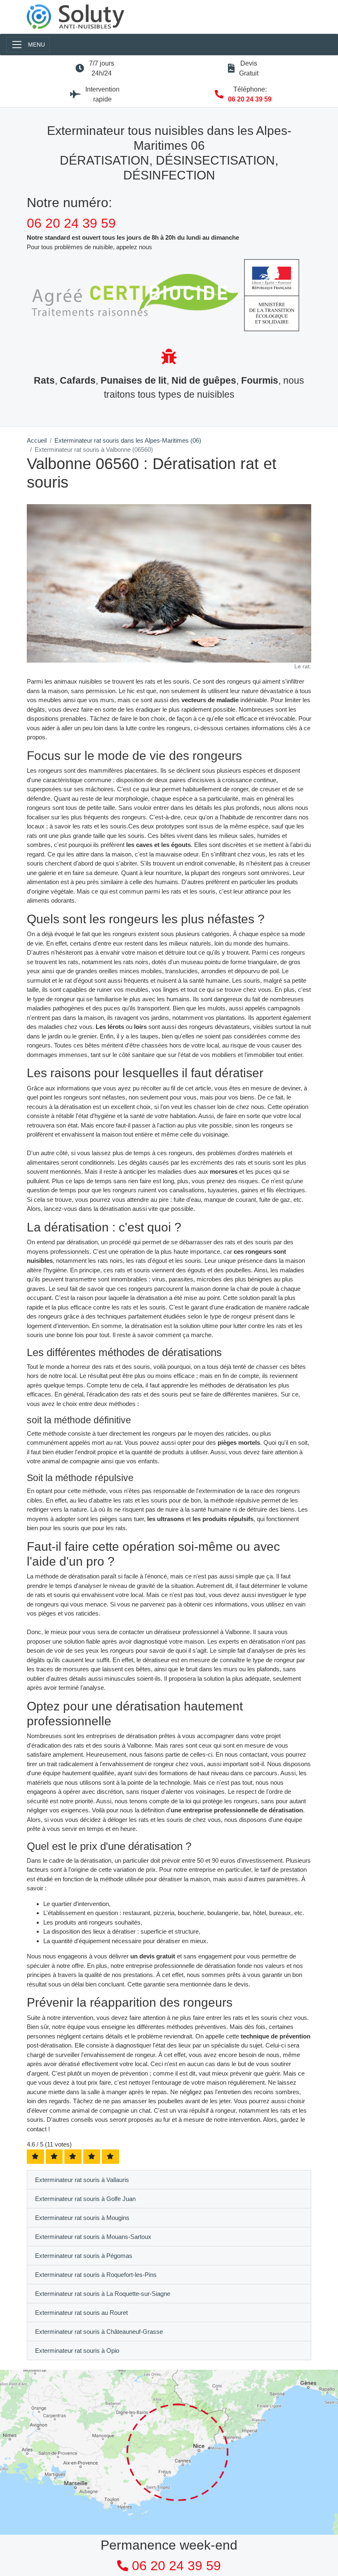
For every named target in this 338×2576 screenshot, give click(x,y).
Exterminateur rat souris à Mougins (82, 2218)
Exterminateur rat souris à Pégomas (84, 2256)
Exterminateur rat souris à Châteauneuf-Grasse (99, 2332)
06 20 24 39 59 (250, 99)
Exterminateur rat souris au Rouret (81, 2313)
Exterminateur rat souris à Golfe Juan (85, 2199)
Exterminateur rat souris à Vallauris (82, 2180)
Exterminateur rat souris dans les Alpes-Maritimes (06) (128, 440)
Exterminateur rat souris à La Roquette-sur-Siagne (103, 2294)
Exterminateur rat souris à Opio (77, 2351)
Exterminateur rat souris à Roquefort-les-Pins (96, 2275)
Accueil (37, 440)
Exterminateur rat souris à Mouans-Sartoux (93, 2237)
